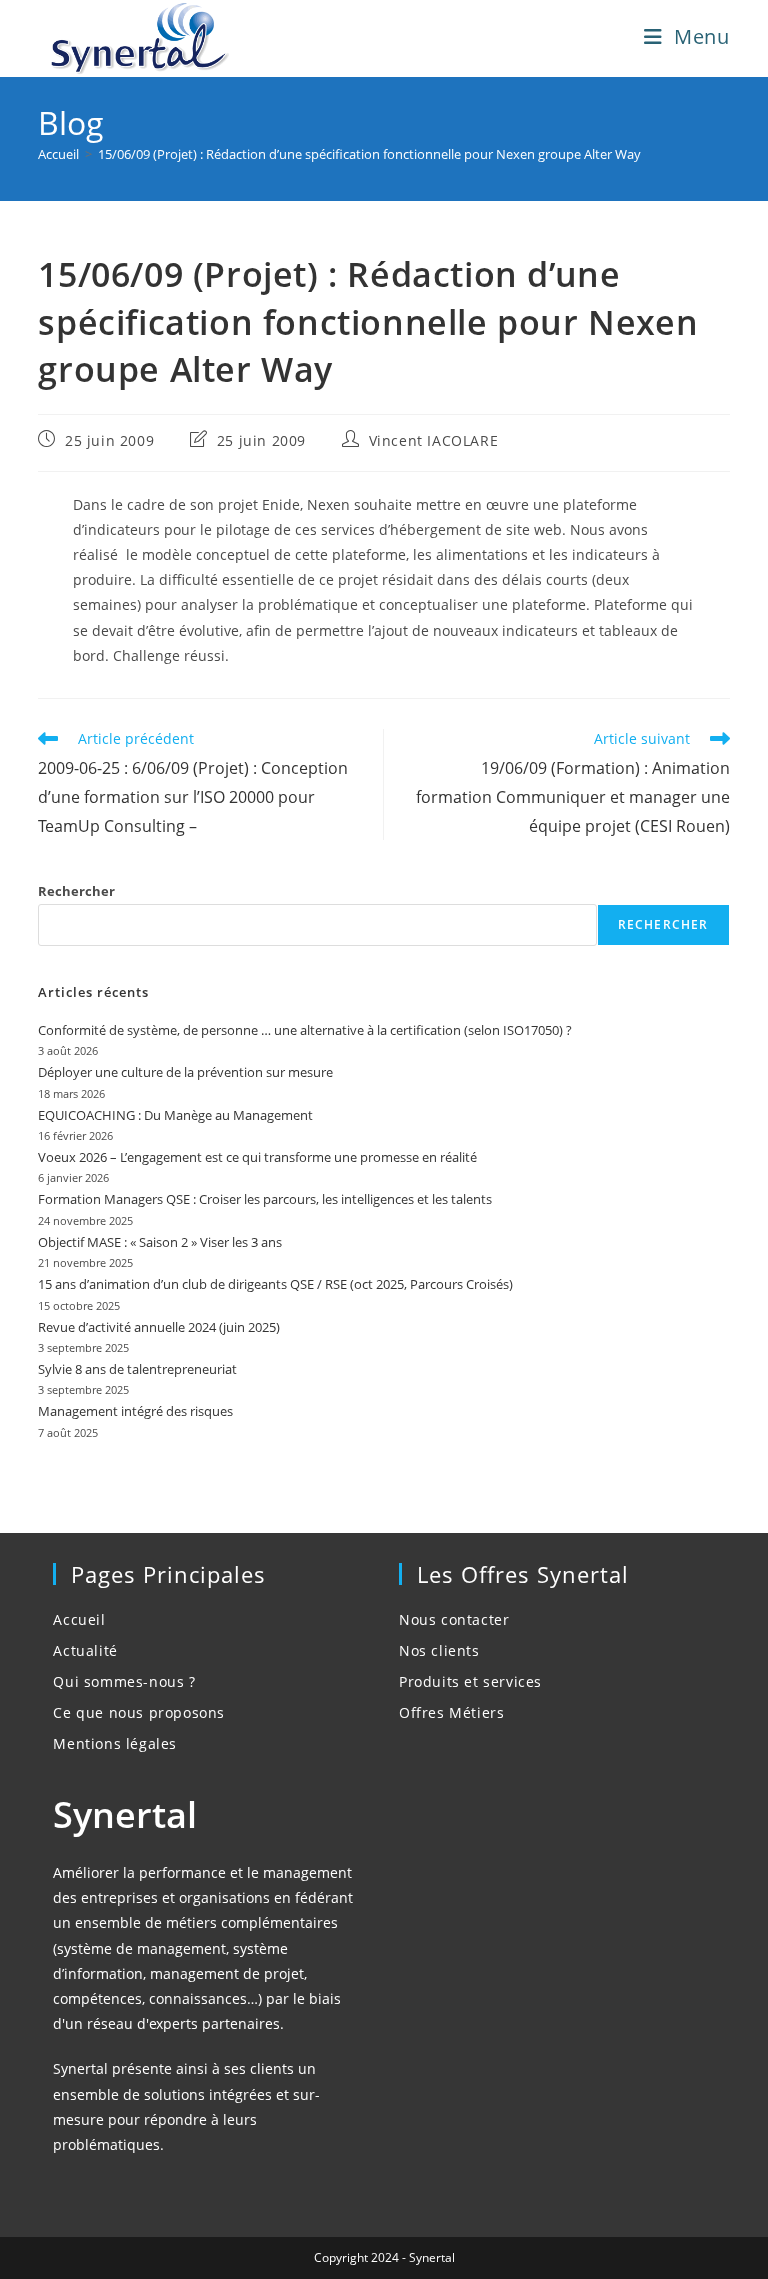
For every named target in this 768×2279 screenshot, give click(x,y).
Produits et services (470, 1681)
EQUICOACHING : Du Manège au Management (175, 1115)
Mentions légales (115, 1743)
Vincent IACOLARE (434, 440)
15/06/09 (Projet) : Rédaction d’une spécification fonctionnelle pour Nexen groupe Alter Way (369, 154)
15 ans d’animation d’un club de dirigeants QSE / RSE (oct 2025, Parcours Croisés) (275, 1284)
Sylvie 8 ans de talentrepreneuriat (137, 1369)
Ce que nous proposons (139, 1712)
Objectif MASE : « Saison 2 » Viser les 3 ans (160, 1242)
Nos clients (439, 1650)
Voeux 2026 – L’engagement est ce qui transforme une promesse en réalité (257, 1157)
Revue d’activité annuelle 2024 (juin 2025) (159, 1327)
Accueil (79, 1619)
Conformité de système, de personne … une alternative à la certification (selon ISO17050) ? (305, 1030)
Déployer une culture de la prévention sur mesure (185, 1072)
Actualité (85, 1650)
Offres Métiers (451, 1712)
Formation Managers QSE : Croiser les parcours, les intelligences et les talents (265, 1199)
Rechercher (76, 891)
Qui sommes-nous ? (124, 1681)
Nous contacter (454, 1619)
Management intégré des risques (135, 1411)
